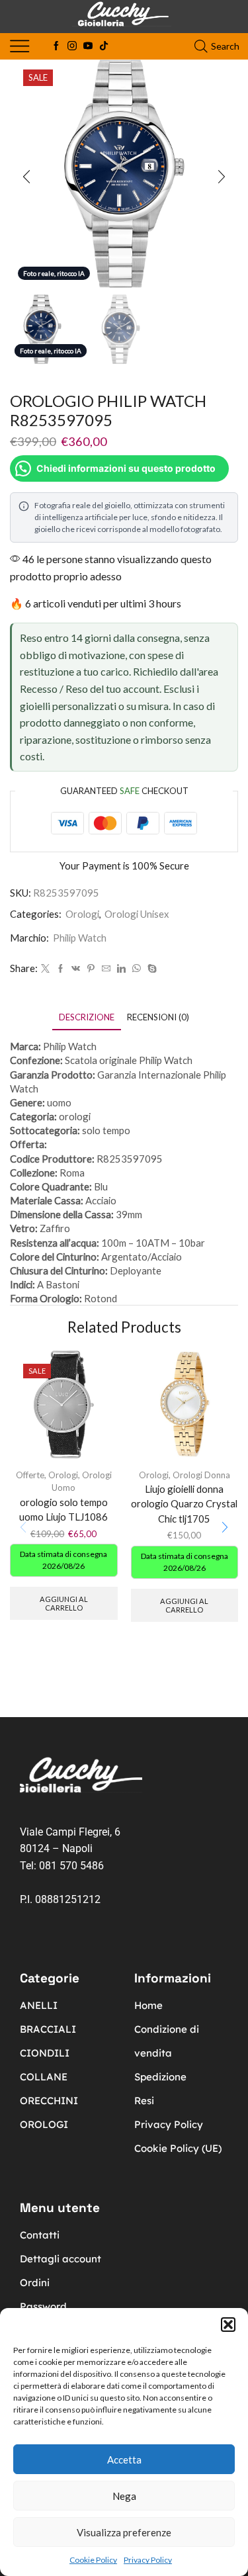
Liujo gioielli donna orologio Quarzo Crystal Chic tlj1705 (184, 1503)
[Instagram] (72, 46)
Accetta (124, 2460)
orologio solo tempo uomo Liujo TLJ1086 (63, 1509)
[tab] (87, 1017)
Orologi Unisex (137, 914)
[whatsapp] (137, 969)
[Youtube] (88, 46)
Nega (124, 2496)
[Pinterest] (91, 969)
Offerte (30, 1475)
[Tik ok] (104, 46)
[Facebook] (56, 46)
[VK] (76, 969)
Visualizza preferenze (124, 2532)
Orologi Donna (201, 1475)
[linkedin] (121, 969)
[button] (228, 2325)
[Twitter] (45, 969)
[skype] (150, 969)
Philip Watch (80, 938)
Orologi (82, 914)
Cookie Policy (93, 2560)
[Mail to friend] (106, 969)
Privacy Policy (148, 2560)
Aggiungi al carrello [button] (64, 1603)
